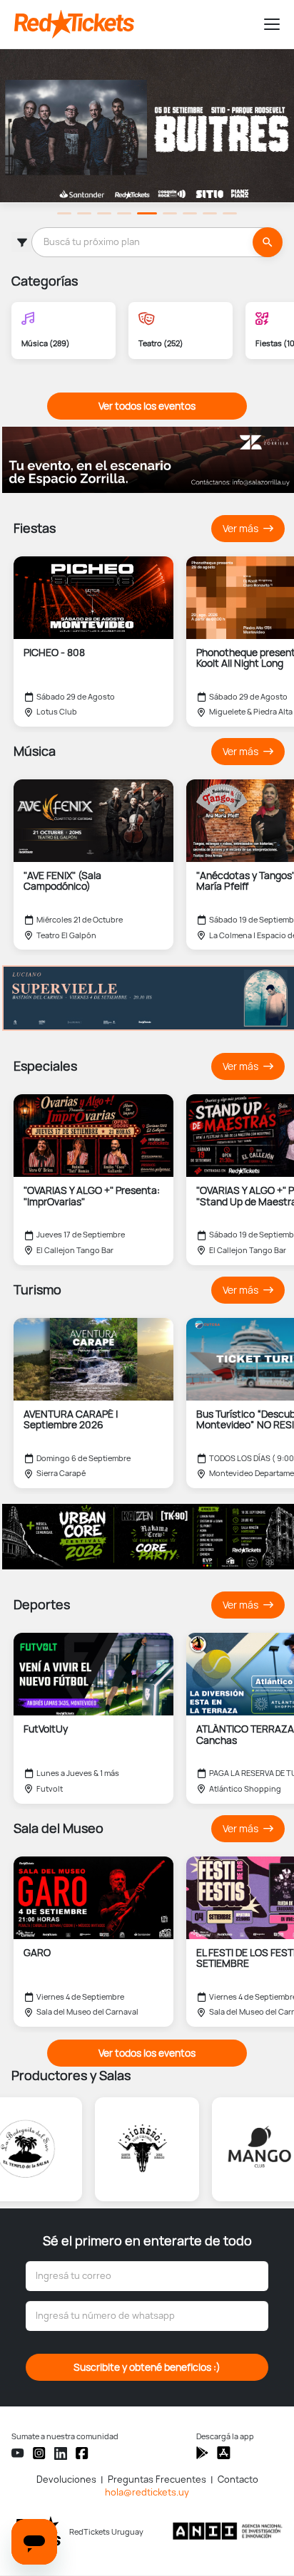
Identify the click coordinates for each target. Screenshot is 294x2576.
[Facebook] (82, 2453)
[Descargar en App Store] (202, 2453)
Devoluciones (66, 2479)
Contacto (238, 2479)
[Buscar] (268, 242)
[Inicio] (133, 24)
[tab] (64, 213)
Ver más (242, 529)
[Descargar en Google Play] (224, 2453)
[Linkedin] (61, 2453)
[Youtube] (18, 2453)
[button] (265, 24)
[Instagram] (39, 2453)
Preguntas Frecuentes (157, 2479)
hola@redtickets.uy (147, 2492)
